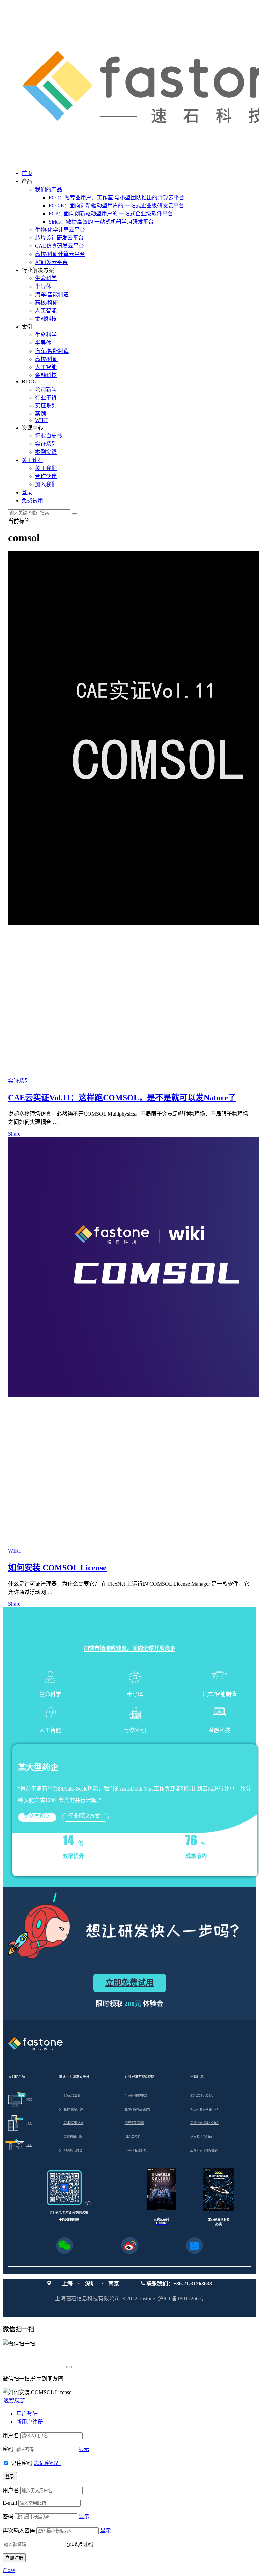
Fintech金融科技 (136, 2150)
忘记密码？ (47, 2463)
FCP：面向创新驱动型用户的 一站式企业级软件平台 (111, 214)
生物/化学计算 (71, 2109)
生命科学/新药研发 (137, 2109)
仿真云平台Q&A (201, 2137)
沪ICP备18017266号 (181, 2298)
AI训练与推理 (71, 2150)
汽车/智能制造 (52, 294)
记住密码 (22, 2463)
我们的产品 (49, 189)
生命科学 (46, 278)
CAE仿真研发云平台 (60, 246)
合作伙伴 (46, 476)
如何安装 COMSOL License (57, 1568)
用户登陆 (27, 2414)
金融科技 (46, 319)
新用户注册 (30, 2422)
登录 (27, 492)
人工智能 (46, 311)
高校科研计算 (70, 2137)
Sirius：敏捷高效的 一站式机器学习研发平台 (101, 222)
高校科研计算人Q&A (204, 2123)
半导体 (43, 286)
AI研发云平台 (51, 262)
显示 (84, 2449)
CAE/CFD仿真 (71, 2123)
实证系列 (46, 406)
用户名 (11, 2435)
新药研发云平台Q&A (204, 2109)
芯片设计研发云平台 (59, 238)
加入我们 (46, 484)
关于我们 (46, 468)
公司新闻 (46, 389)
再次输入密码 (19, 2530)
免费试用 (32, 500)
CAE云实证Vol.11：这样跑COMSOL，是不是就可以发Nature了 (122, 1098)
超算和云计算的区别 (204, 2150)
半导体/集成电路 (136, 2096)
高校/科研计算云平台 (60, 254)
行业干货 (46, 397)
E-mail (10, 2503)
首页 (27, 173)
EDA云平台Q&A (202, 2096)
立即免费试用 (129, 1983)
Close (9, 2570)
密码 (8, 2449)
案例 (40, 414)
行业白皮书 (49, 436)
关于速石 (32, 460)
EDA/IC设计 (70, 2096)
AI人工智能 (133, 2137)
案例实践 (46, 452)
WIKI (41, 420)
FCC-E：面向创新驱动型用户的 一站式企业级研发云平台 (116, 206)
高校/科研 (47, 303)
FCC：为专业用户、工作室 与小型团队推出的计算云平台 (117, 197)
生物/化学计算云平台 (60, 230)
